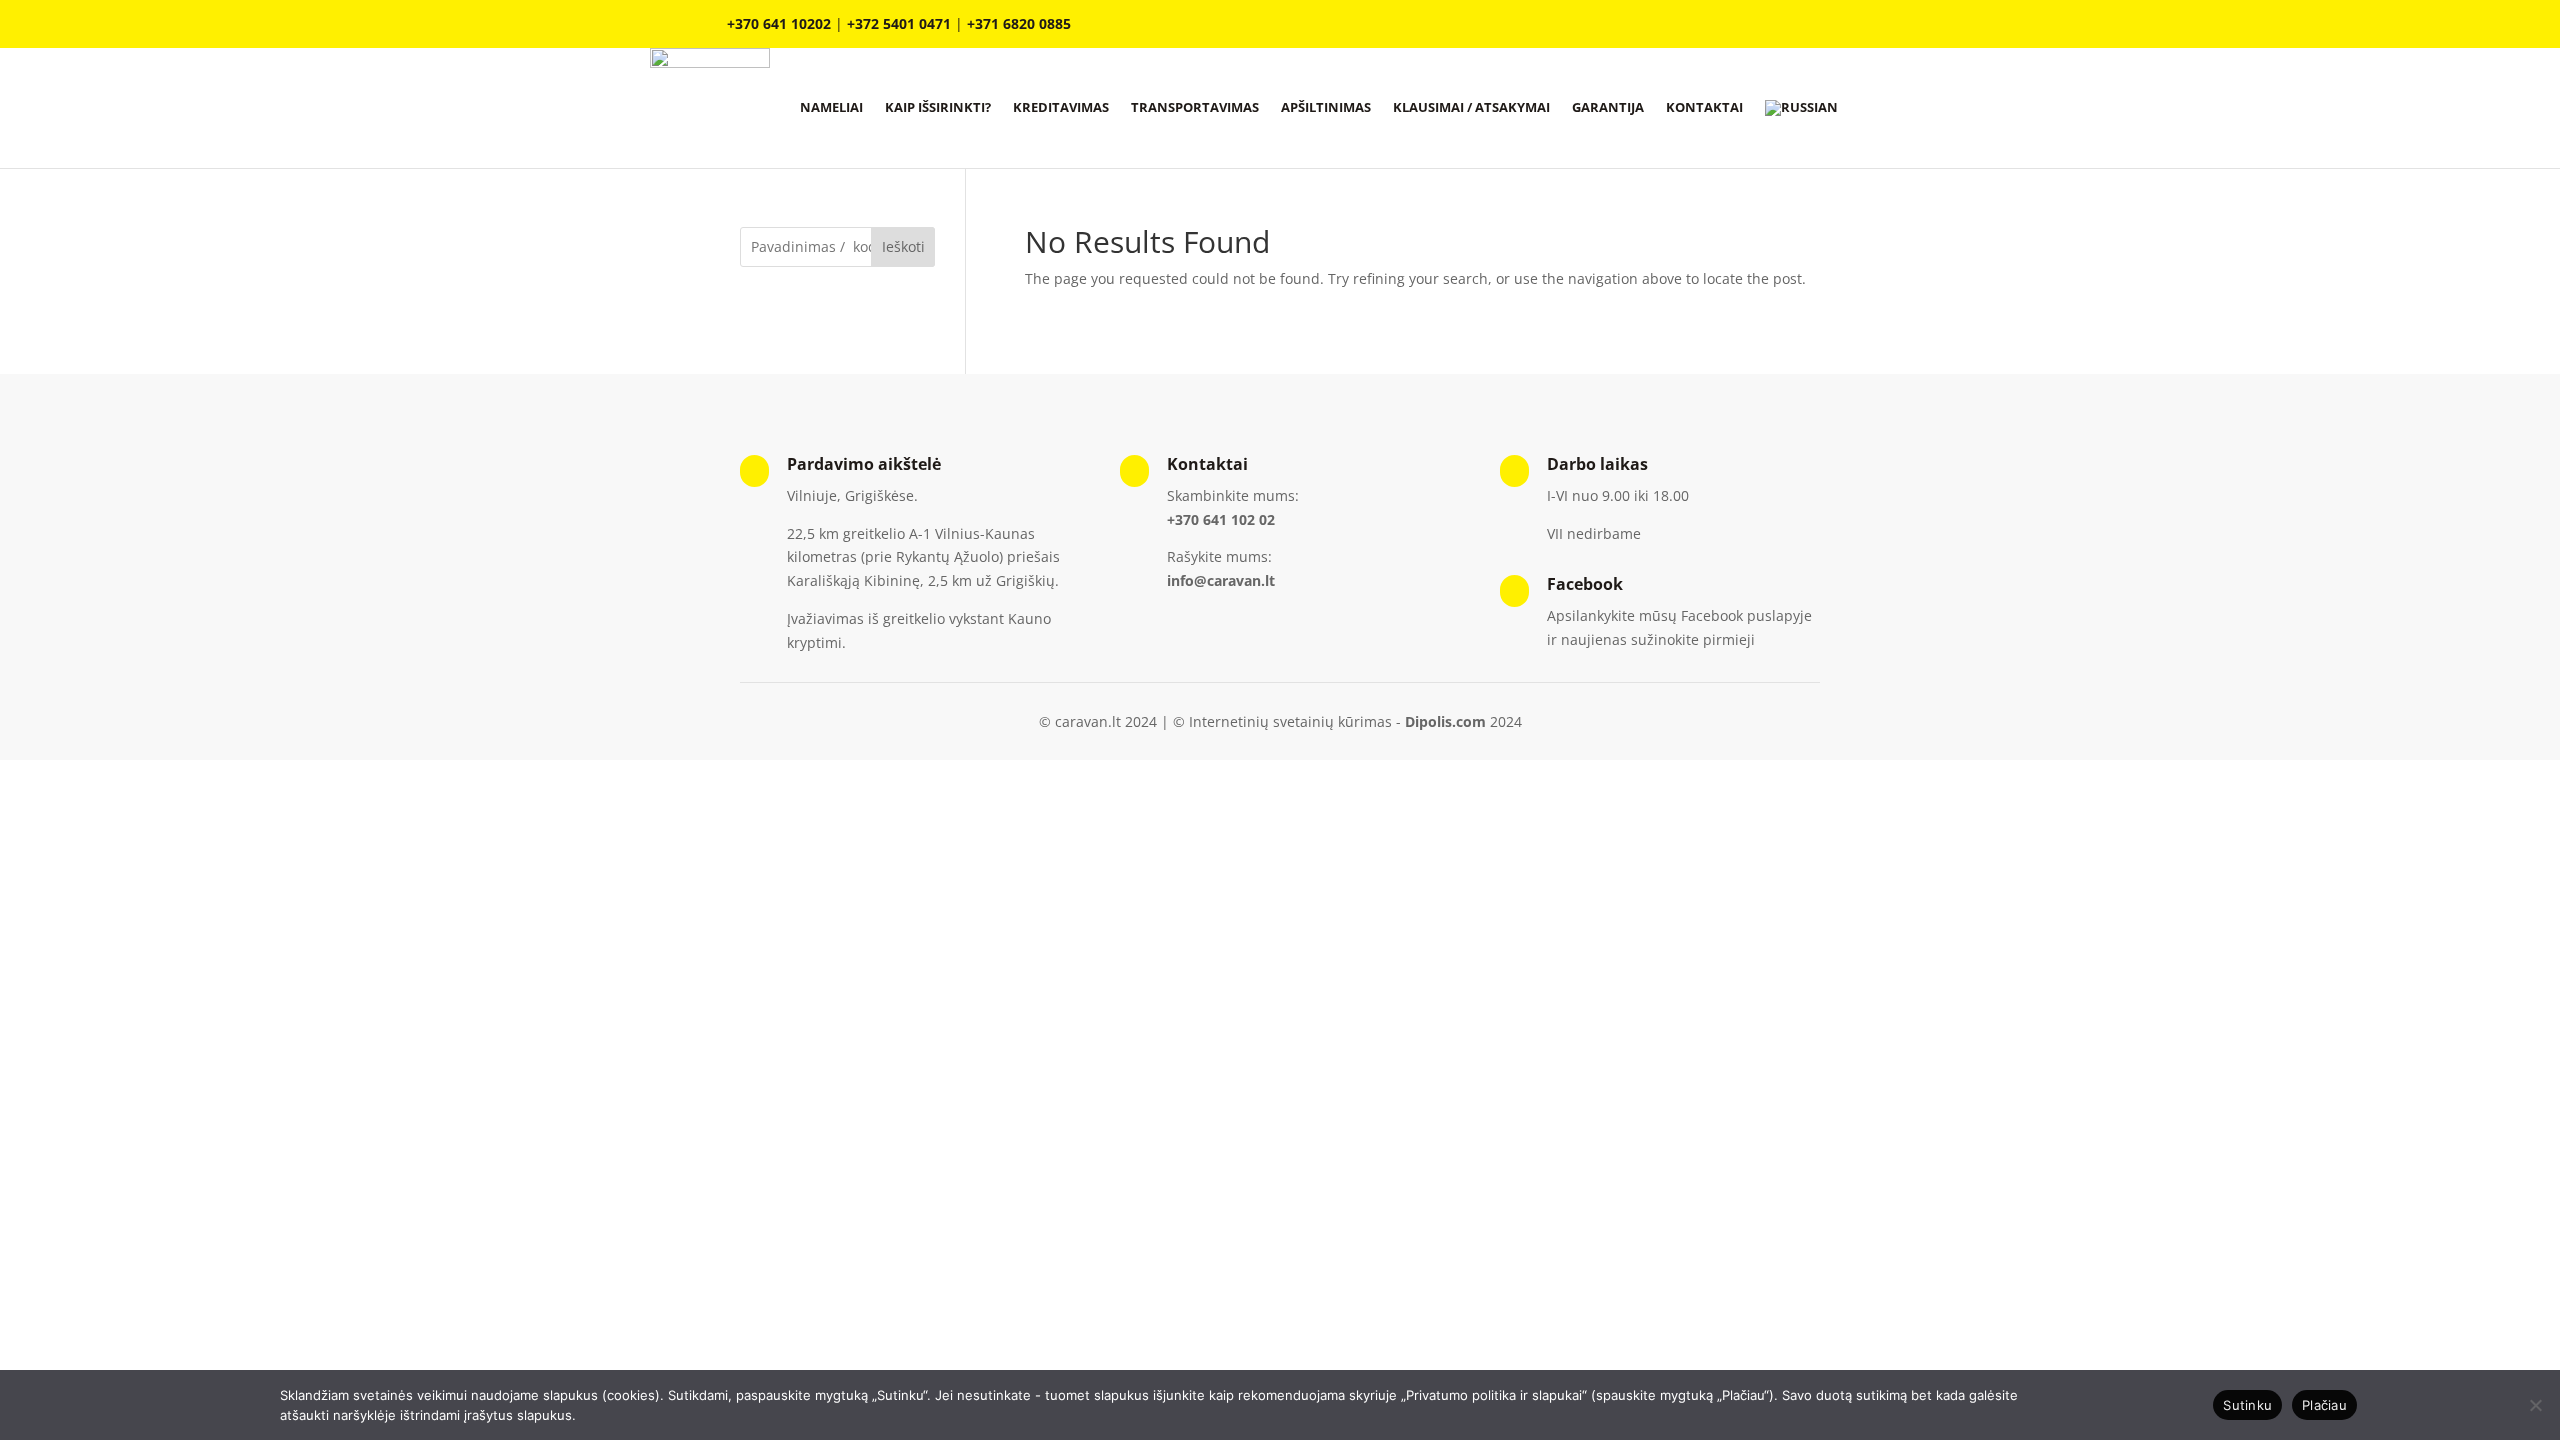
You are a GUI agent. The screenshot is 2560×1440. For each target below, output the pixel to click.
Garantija (1608, 107)
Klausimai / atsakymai (1471, 107)
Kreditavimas (1061, 107)
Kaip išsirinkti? (938, 107)
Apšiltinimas (1326, 107)
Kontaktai (1704, 107)
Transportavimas (1195, 107)
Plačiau (2324, 1405)
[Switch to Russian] (1801, 108)
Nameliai (831, 107)
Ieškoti (903, 246)
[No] (2535, 1405)
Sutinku (2247, 1405)
